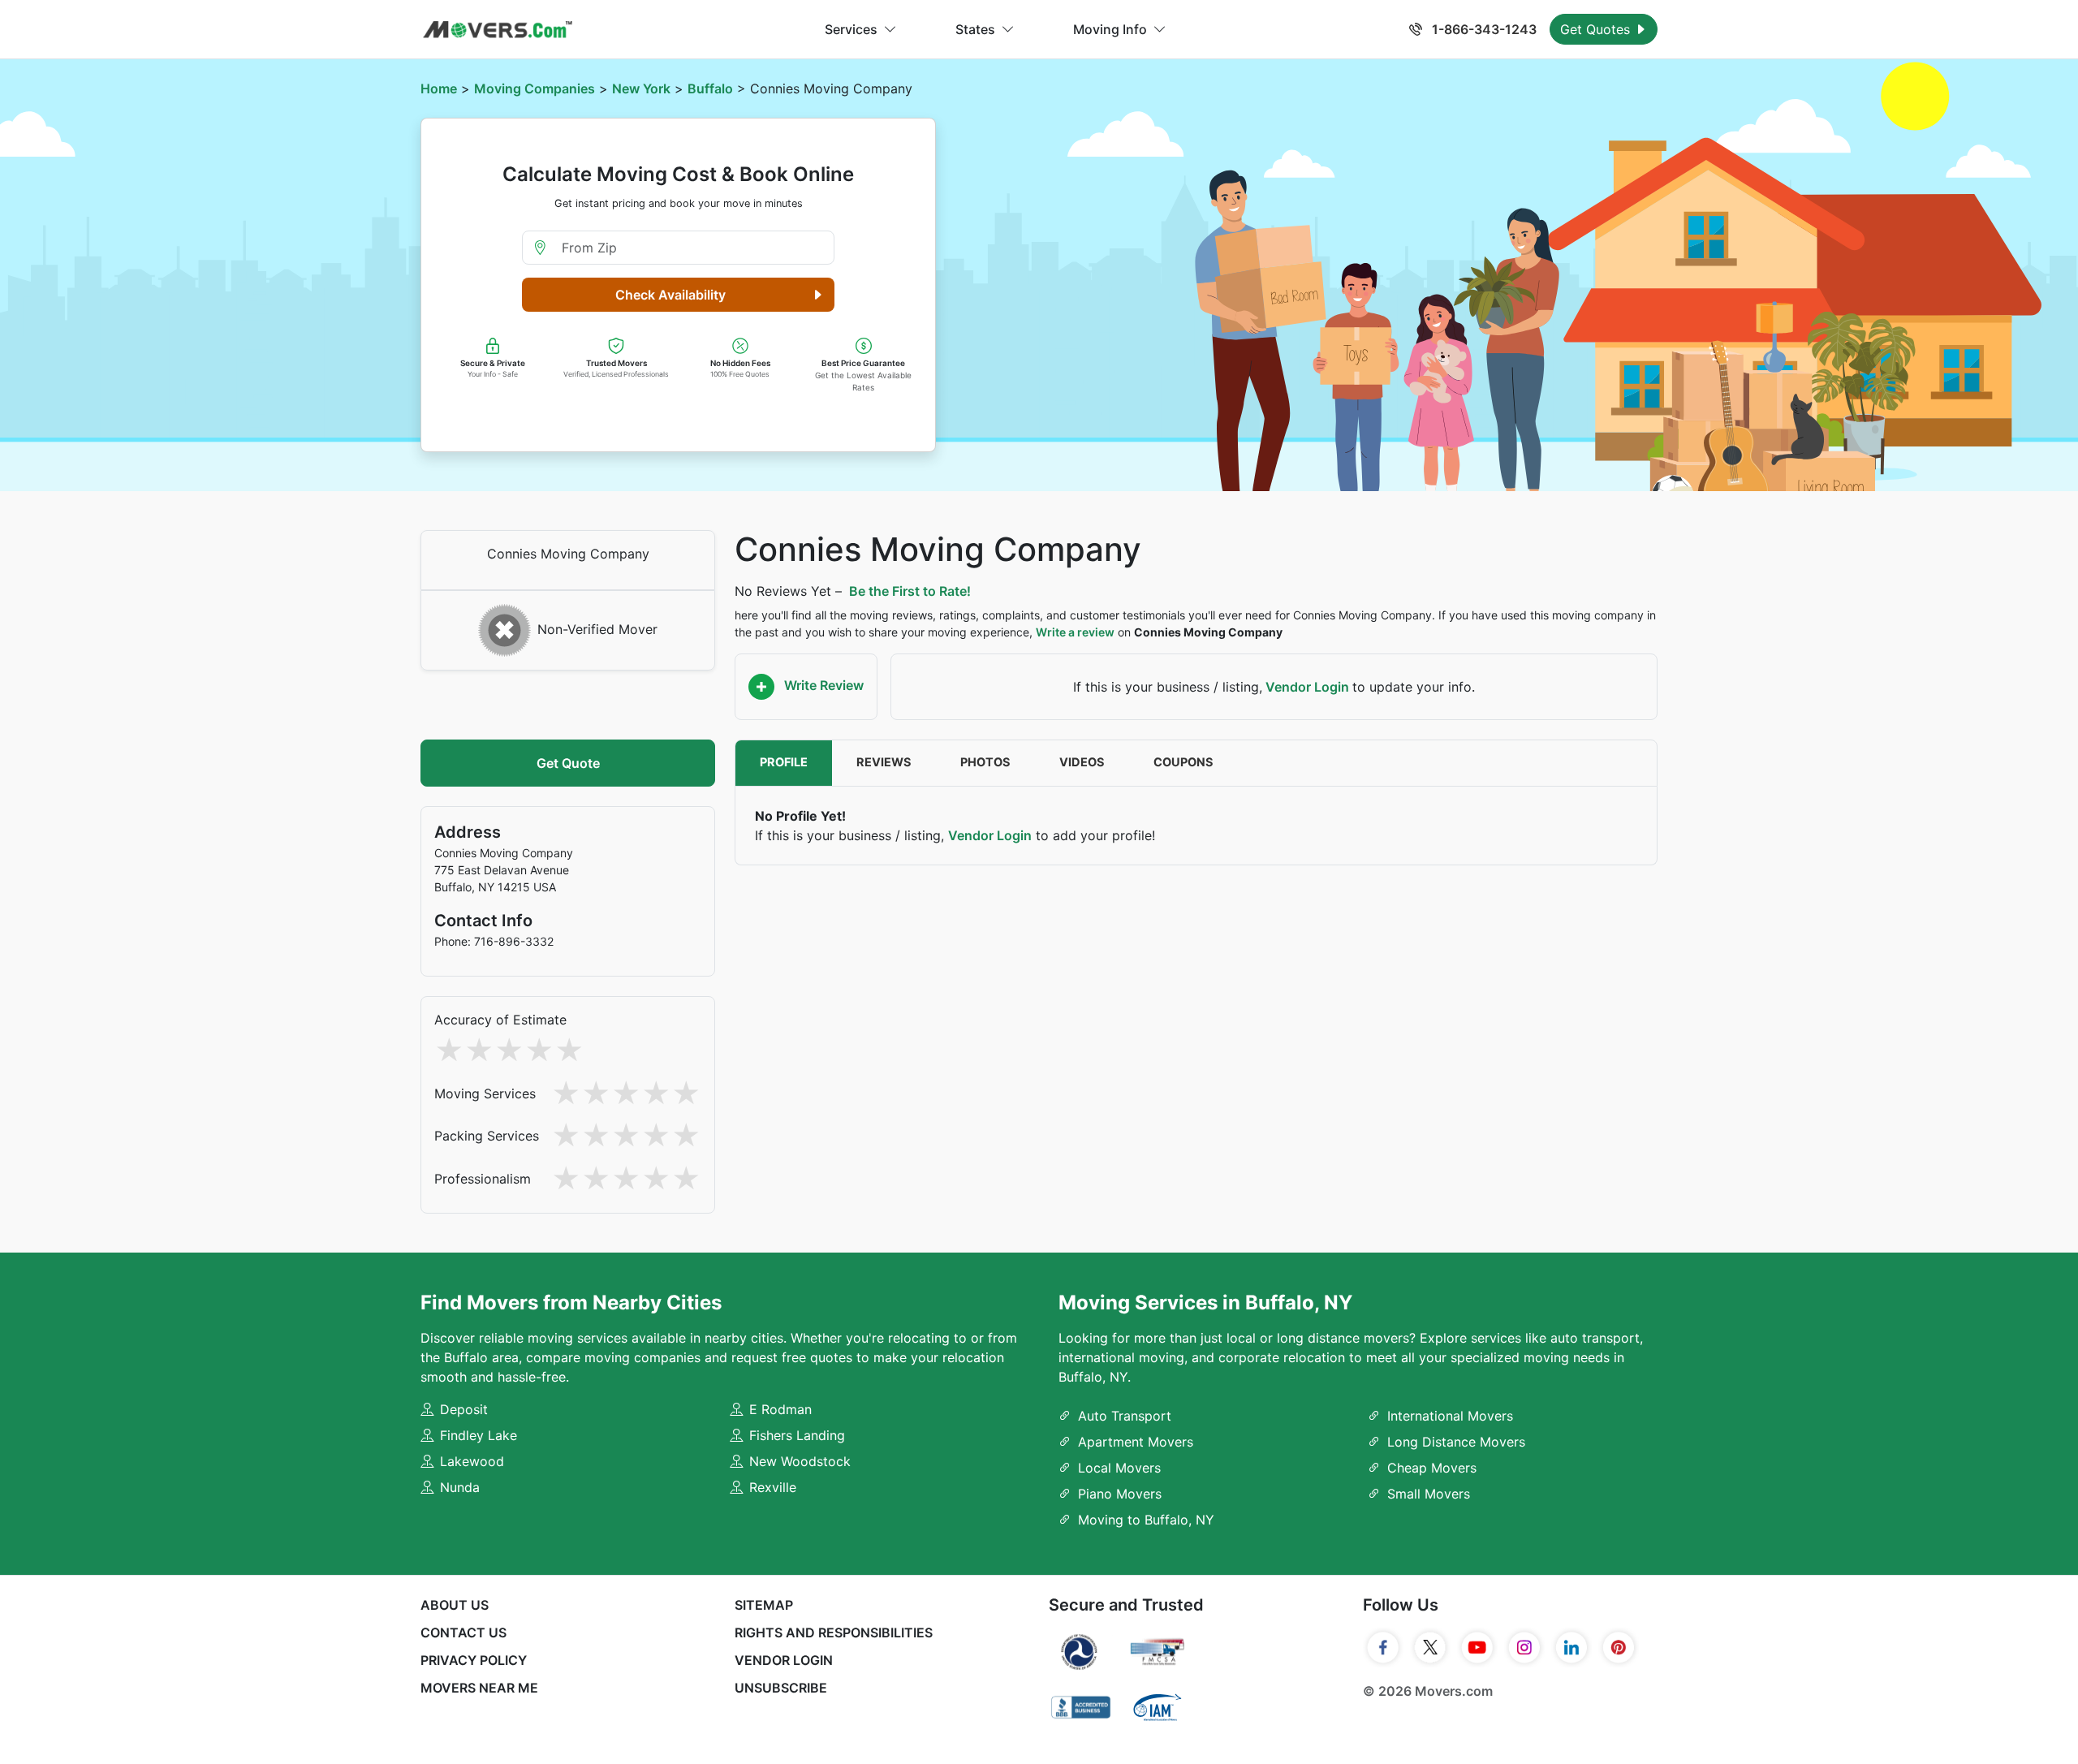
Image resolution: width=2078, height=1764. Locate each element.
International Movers (1450, 1416)
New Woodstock (800, 1461)
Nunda (460, 1487)
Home (439, 88)
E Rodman (780, 1409)
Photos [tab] (985, 762)
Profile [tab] (784, 762)
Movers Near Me (479, 1688)
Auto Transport (1125, 1416)
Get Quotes (1597, 29)
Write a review (1075, 632)
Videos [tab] (1082, 762)
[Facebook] (1383, 1648)
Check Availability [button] (670, 295)
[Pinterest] (1619, 1648)
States (975, 29)
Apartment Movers (1136, 1442)
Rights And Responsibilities (834, 1632)
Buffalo (710, 88)
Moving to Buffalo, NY (1146, 1520)
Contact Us (463, 1632)
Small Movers (1429, 1494)
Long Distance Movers (1456, 1442)
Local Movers (1119, 1468)
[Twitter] (1430, 1648)
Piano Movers (1120, 1494)
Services (851, 29)
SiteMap (764, 1605)
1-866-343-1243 (1483, 29)
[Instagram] (1524, 1648)
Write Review (822, 685)
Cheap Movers (1432, 1468)
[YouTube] (1477, 1648)
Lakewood (472, 1461)
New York (641, 88)
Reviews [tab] (884, 762)
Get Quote (568, 763)
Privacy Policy (474, 1660)
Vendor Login (1307, 687)
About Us (455, 1605)
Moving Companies (535, 88)
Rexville (773, 1487)
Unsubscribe (781, 1688)
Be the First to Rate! (910, 591)
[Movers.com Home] (498, 30)
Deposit (464, 1409)
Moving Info (1110, 29)
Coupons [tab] (1183, 762)
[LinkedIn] (1571, 1648)
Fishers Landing (797, 1435)
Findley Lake (479, 1435)
